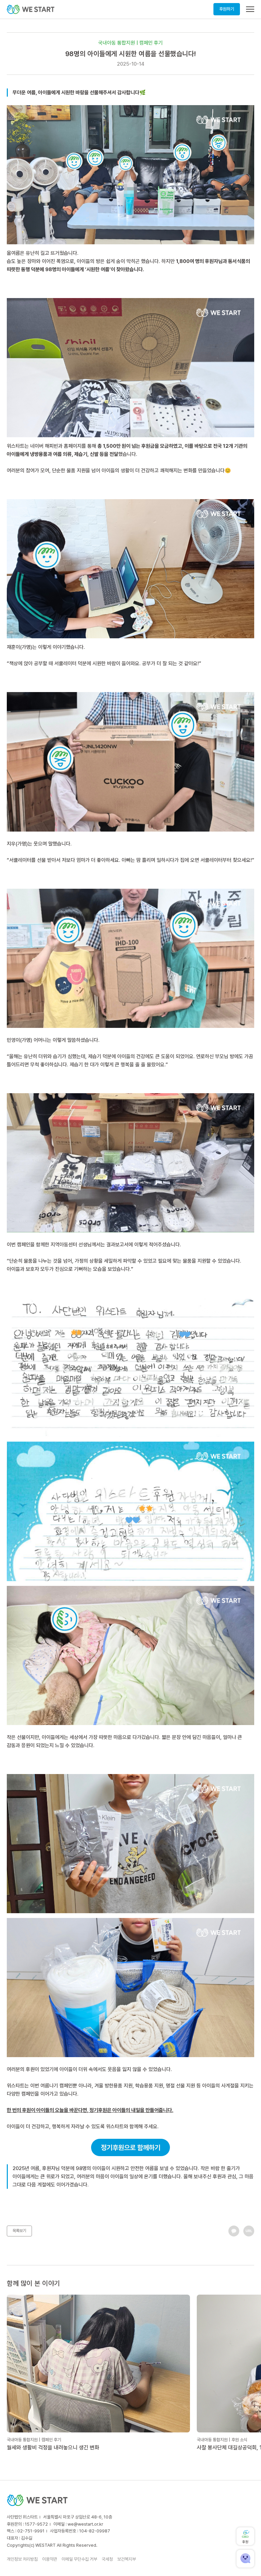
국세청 (107, 2559)
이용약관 (50, 2559)
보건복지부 (127, 2559)
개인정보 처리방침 (22, 2559)
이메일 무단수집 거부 (79, 2559)
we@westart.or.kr (85, 2524)
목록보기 (19, 2231)
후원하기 (227, 9)
